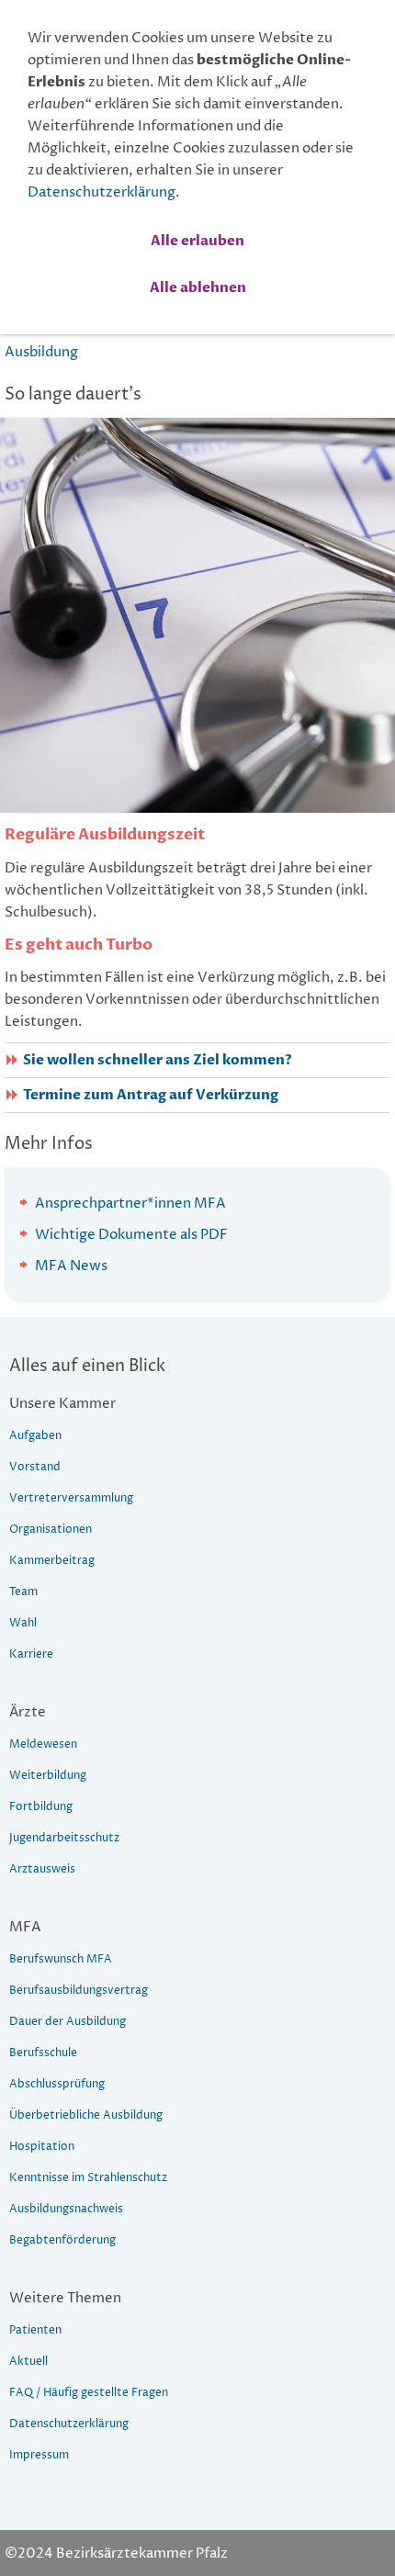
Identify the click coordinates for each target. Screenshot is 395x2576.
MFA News (71, 1266)
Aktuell (28, 2362)
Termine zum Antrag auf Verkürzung (151, 1095)
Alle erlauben (197, 241)
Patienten (35, 2330)
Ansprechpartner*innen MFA (130, 1204)
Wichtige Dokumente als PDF (131, 1235)
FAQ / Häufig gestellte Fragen (89, 2393)
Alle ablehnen (198, 288)
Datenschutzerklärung (102, 192)
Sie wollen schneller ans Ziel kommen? (158, 1060)
